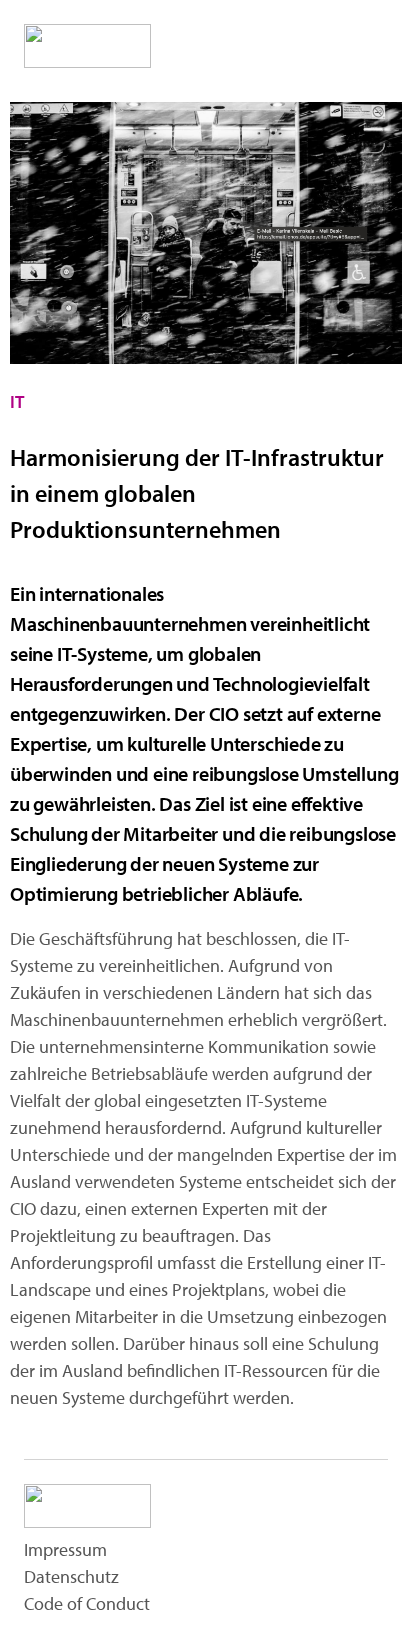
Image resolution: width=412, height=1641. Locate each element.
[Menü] (362, 44)
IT (17, 401)
